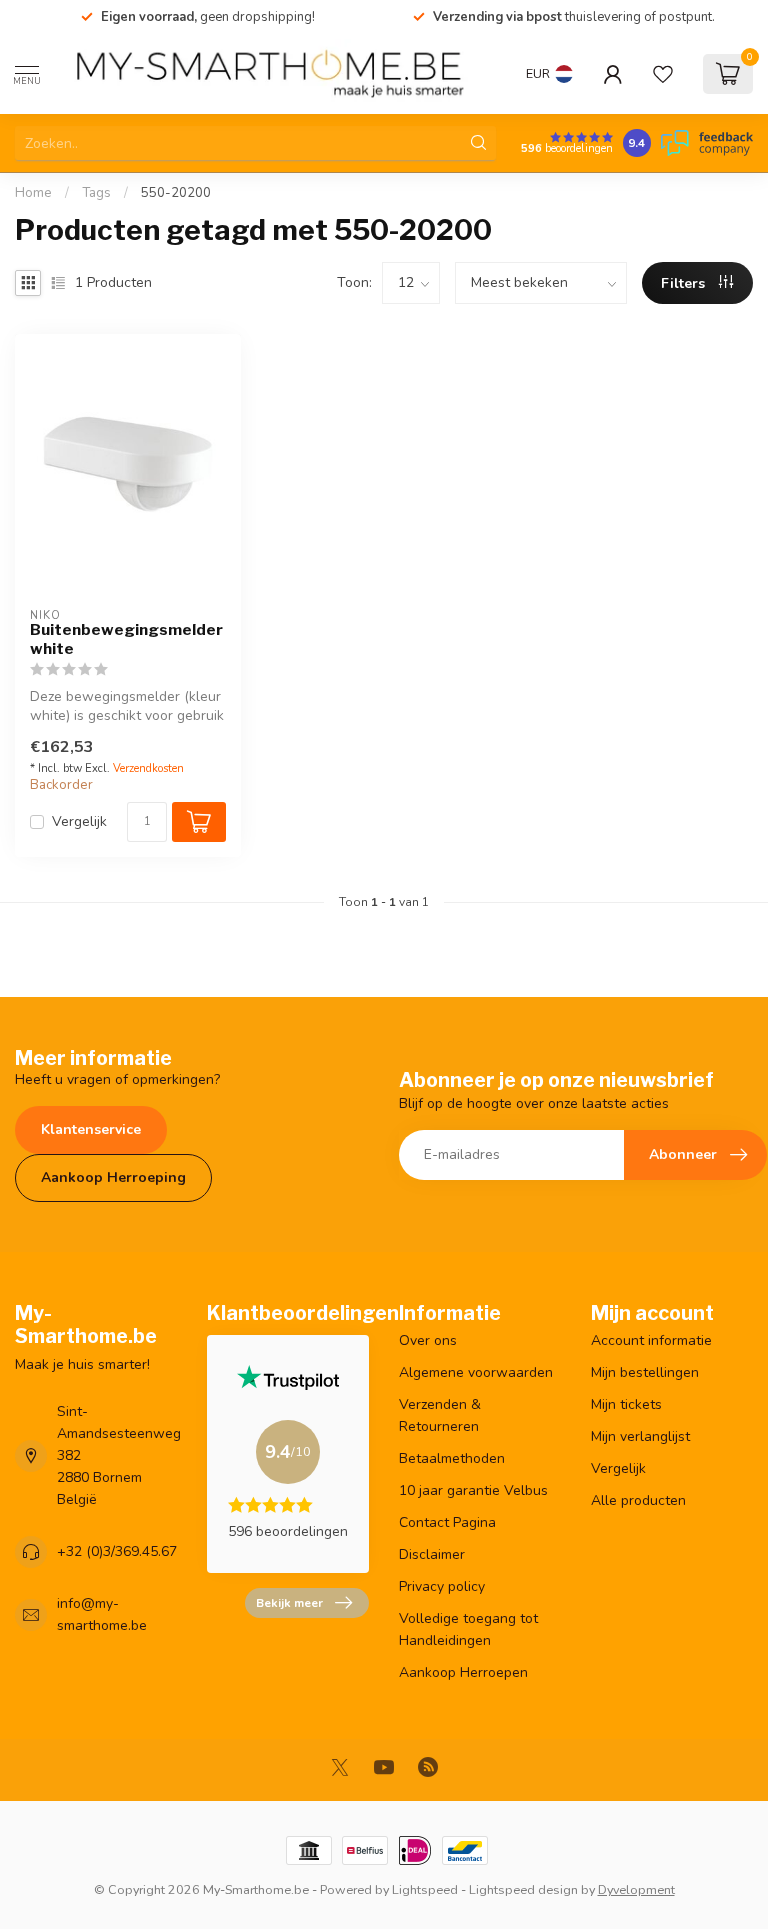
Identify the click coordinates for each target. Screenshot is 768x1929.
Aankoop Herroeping (113, 1177)
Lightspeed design (523, 1889)
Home (33, 193)
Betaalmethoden (452, 1458)
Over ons (428, 1340)
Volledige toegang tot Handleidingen (468, 1629)
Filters (685, 283)
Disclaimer (432, 1554)
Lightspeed (425, 1889)
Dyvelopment (636, 1889)
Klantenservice (91, 1129)
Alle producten (638, 1500)
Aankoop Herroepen (463, 1672)
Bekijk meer (289, 1603)
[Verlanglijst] (663, 74)
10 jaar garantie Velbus (473, 1490)
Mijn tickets (626, 1404)
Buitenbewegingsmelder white (126, 639)
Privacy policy (442, 1586)
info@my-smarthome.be (102, 1614)
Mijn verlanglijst (640, 1436)
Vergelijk (79, 821)
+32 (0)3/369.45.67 (117, 1551)
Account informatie (651, 1340)
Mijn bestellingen (645, 1372)
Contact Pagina (447, 1522)
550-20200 (176, 193)
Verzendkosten (148, 768)
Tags (96, 193)
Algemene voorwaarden (476, 1372)
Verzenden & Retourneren (440, 1415)
